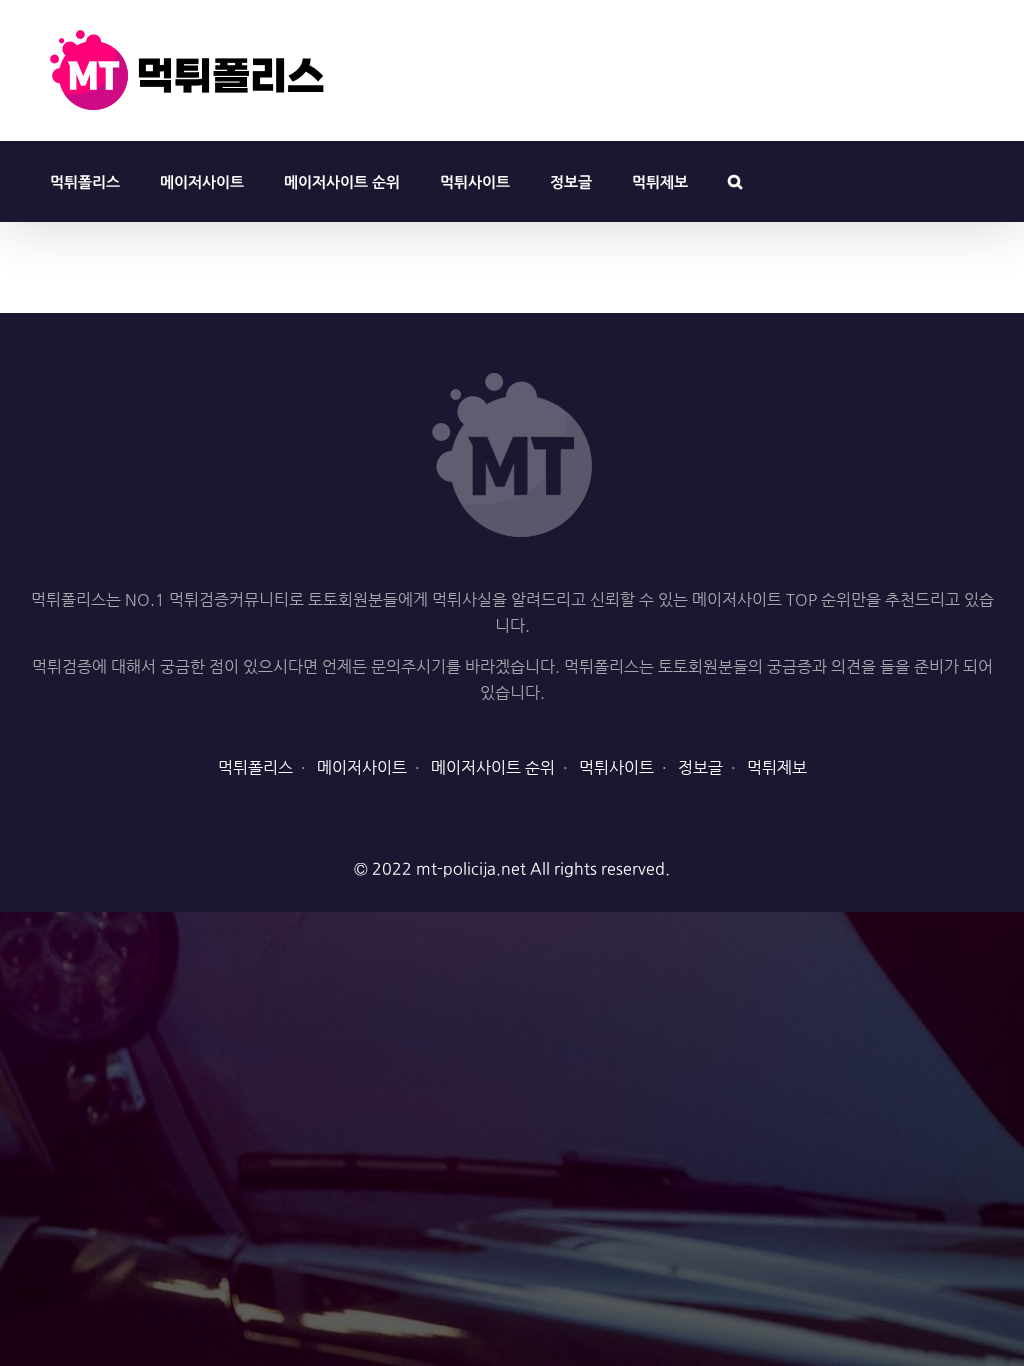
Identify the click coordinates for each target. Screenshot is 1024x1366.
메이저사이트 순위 (493, 767)
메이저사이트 (362, 767)
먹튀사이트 (616, 767)
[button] (735, 181)
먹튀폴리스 (255, 767)
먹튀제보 (777, 767)
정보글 (700, 767)
